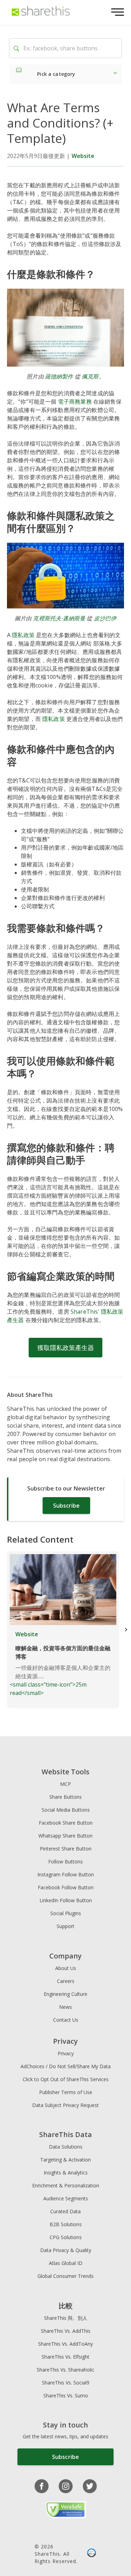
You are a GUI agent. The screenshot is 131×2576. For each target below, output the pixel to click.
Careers (66, 1981)
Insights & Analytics (66, 2173)
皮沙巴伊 (105, 618)
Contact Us (66, 2020)
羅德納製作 (59, 376)
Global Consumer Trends (65, 2276)
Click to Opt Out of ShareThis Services (66, 2079)
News (65, 2007)
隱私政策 (23, 635)
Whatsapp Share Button (65, 1836)
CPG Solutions (66, 2237)
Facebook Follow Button (66, 1887)
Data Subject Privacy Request (65, 2105)
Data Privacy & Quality (66, 2250)
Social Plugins (66, 1913)
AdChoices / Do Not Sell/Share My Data (66, 2066)
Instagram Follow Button (66, 1874)
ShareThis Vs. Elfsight (65, 2357)
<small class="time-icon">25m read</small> (60, 1664)
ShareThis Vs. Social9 (66, 2383)
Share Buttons (65, 1797)
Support (65, 1926)
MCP (65, 1784)
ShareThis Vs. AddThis (66, 2331)
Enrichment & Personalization (66, 2185)
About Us (66, 1968)
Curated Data (65, 2211)
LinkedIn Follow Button (66, 1900)
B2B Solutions (66, 2224)
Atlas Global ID (66, 2263)
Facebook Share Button (66, 1823)
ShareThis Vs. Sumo (66, 2395)
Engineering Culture (65, 1994)
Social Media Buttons (66, 1810)
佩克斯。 (93, 376)
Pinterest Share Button (66, 1849)
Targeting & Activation (65, 2160)
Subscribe (66, 1506)
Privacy (66, 2053)
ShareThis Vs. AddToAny (65, 2344)
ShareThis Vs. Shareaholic (65, 2370)
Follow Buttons (65, 1861)
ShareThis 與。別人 (66, 2318)
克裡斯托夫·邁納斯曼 (59, 618)
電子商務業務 (75, 402)
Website (83, 156)
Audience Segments (66, 2198)
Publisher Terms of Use (66, 2092)
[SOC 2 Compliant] (92, 2554)
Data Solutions (66, 2147)
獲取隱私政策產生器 (66, 1348)
